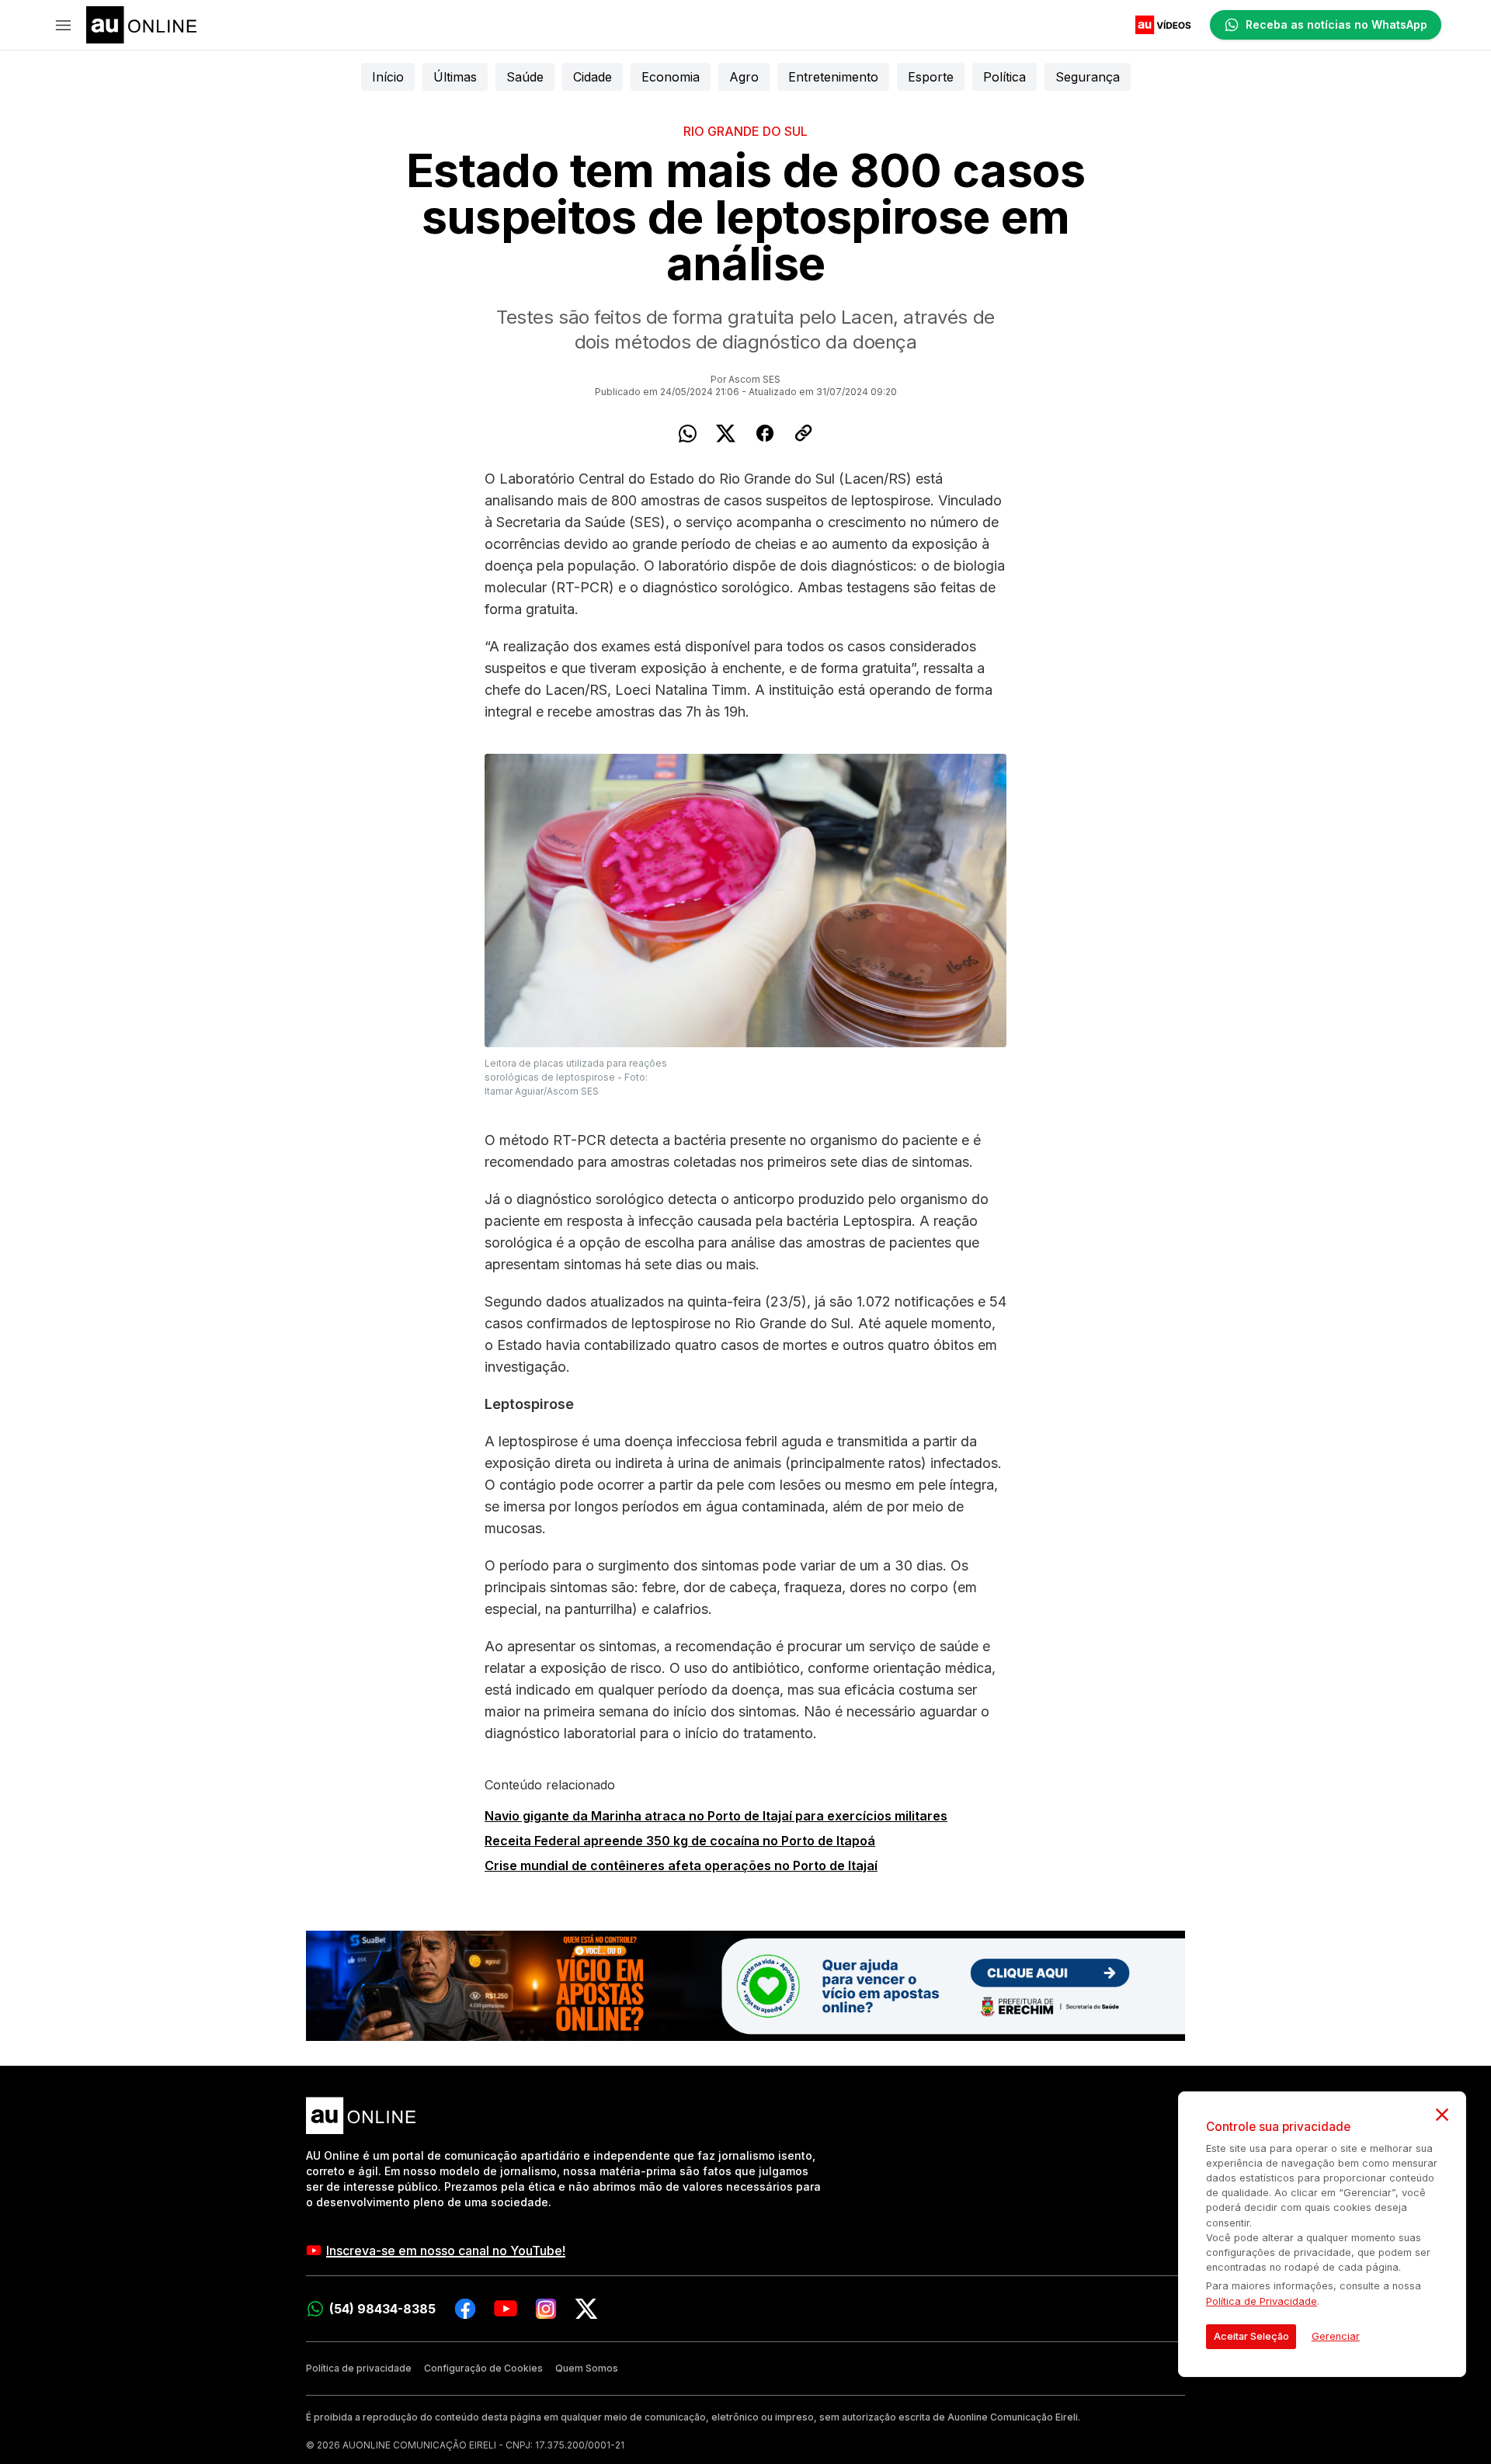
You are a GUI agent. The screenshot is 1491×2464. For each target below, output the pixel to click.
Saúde (525, 77)
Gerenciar (1336, 2336)
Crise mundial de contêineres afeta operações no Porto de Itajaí (681, 1865)
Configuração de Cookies (483, 2368)
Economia (671, 77)
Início (388, 77)
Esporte (931, 77)
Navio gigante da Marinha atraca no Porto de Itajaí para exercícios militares (716, 1816)
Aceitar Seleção (1251, 2336)
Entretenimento (833, 77)
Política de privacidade (359, 2368)
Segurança (1088, 77)
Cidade (593, 77)
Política (1004, 77)
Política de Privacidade (1262, 2301)
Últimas (455, 77)
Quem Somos (587, 2368)
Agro (744, 77)
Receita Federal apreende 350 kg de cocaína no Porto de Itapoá (680, 1841)
